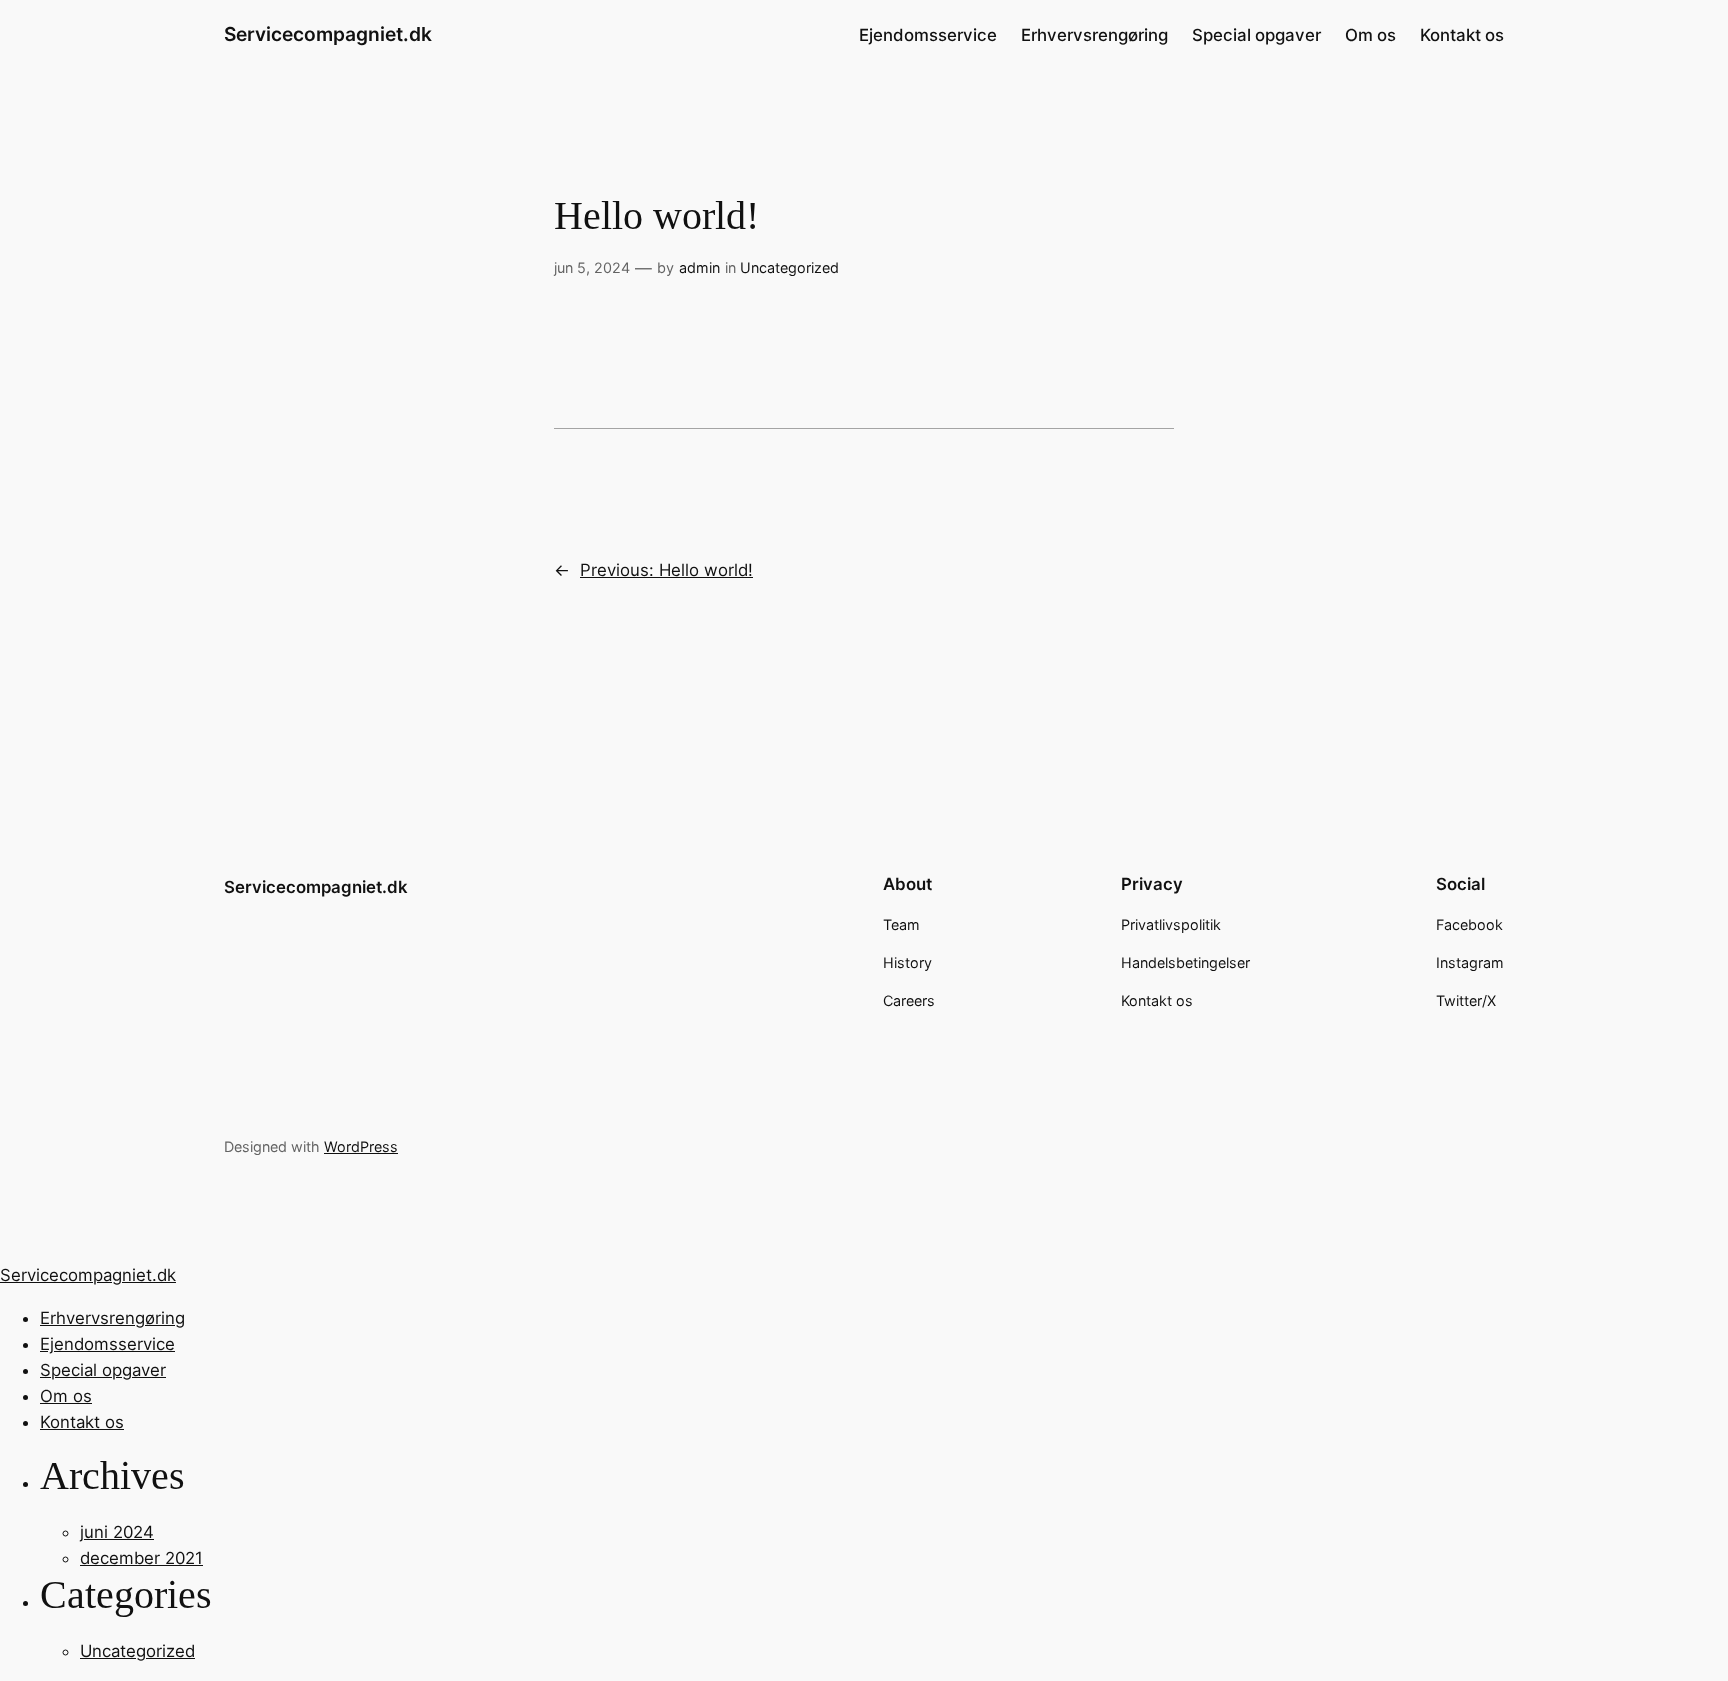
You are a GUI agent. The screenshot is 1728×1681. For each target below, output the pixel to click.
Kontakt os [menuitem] (82, 1422)
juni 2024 (117, 1532)
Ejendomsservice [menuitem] (107, 1344)
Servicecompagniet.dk (328, 34)
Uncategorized (789, 267)
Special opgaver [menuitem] (103, 1370)
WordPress (361, 1146)
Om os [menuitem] (66, 1396)
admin (699, 267)
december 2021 (141, 1558)
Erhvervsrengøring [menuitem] (112, 1318)
